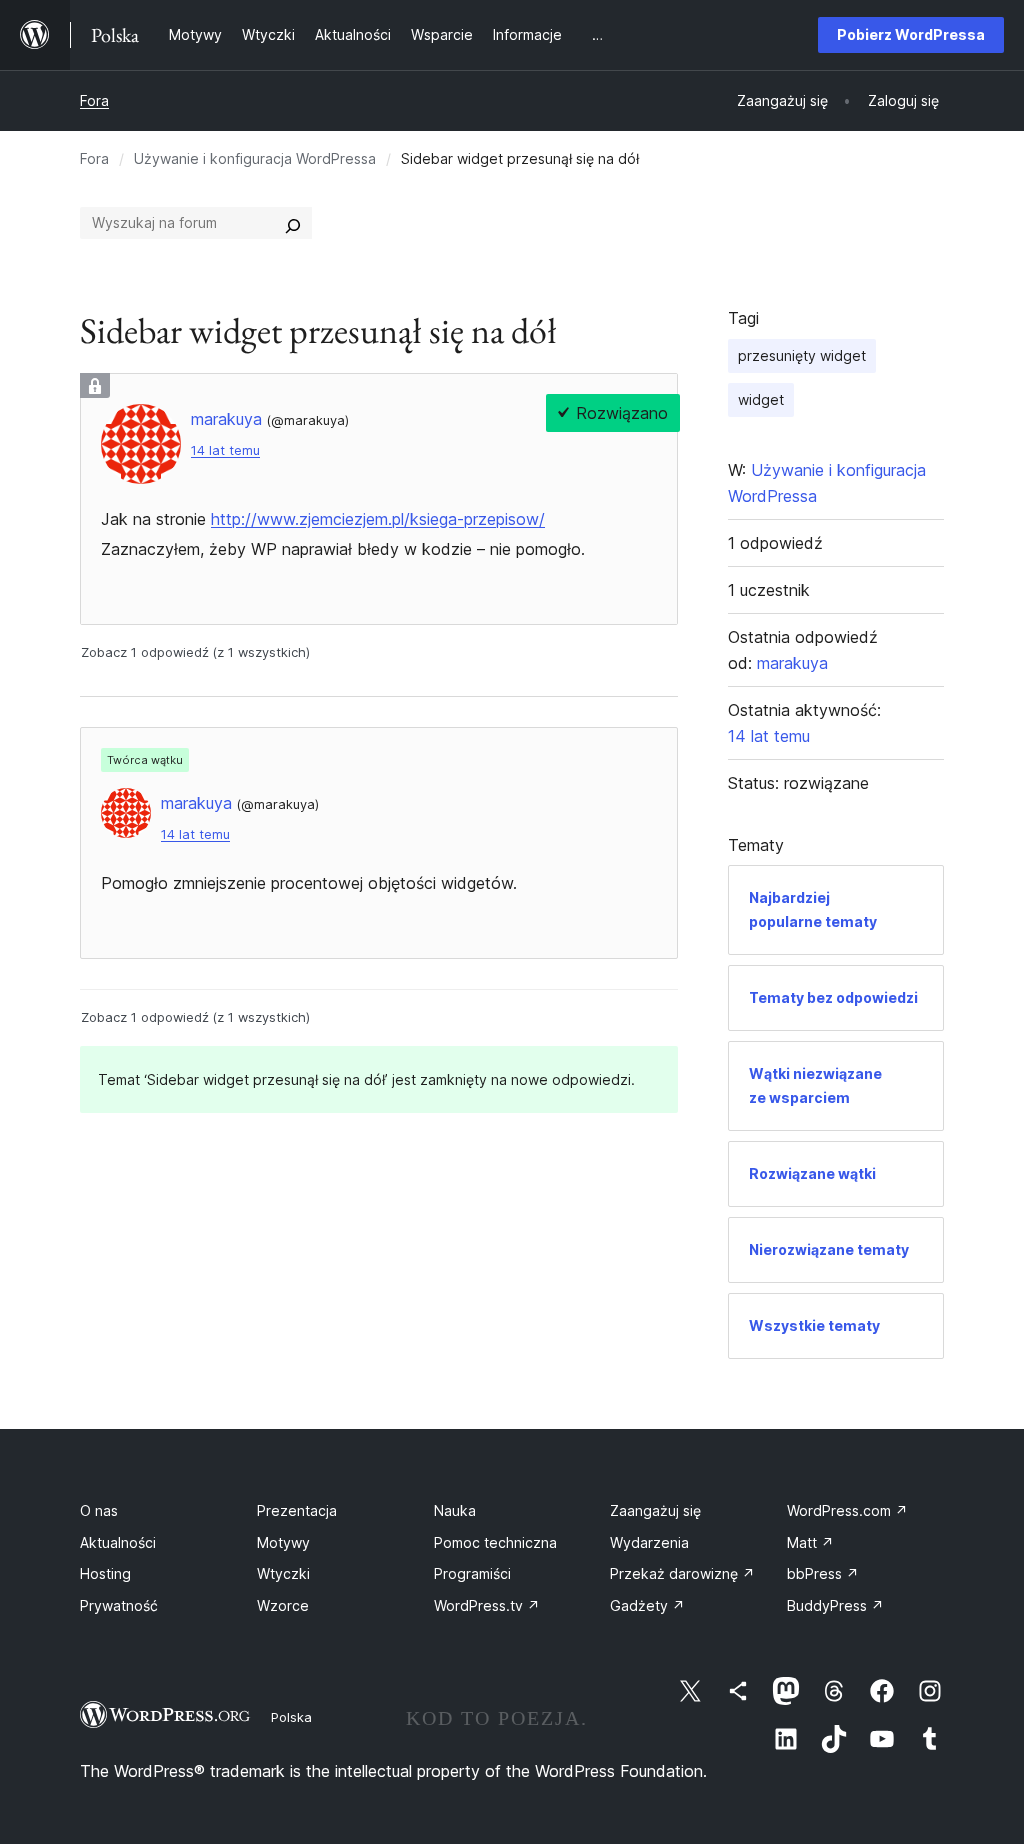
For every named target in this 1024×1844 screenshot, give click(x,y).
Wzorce (283, 1605)
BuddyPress (835, 1605)
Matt (810, 1542)
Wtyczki (283, 1573)
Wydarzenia (649, 1542)
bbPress (823, 1573)
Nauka (455, 1510)
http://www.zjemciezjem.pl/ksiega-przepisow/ (378, 519)
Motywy (283, 1542)
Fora (94, 100)
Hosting (105, 1573)
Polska (291, 1717)
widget (761, 399)
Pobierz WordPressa (911, 34)
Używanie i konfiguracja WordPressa (255, 158)
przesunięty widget (802, 355)
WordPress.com (847, 1510)
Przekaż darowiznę (682, 1573)
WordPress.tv (487, 1605)
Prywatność (119, 1605)
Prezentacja (297, 1510)
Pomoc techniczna (495, 1542)
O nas (99, 1510)
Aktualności (118, 1542)
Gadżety (647, 1605)
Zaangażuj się (655, 1510)
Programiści (472, 1573)
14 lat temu (225, 450)
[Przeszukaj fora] (293, 223)
